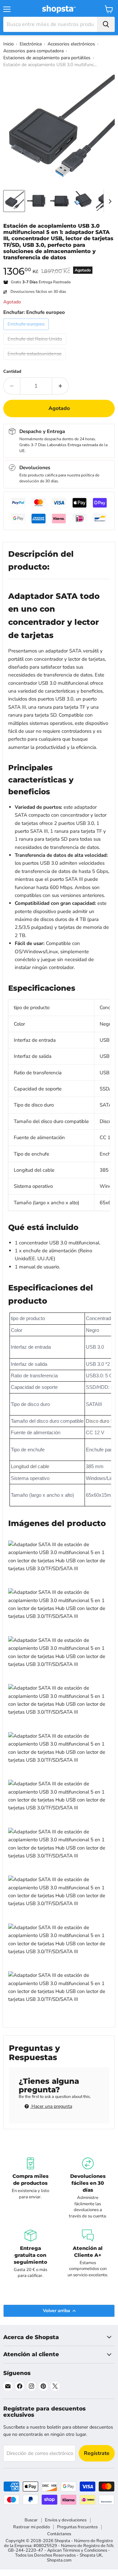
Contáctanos (59, 2534)
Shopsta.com (59, 2560)
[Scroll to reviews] (59, 265)
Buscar (31, 2520)
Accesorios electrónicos (71, 44)
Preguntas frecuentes (77, 2527)
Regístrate (97, 2453)
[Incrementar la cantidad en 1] (60, 386)
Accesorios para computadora (33, 51)
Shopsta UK (91, 2555)
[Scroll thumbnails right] (109, 201)
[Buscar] (106, 24)
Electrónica (31, 44)
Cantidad (12, 372)
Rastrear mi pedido (31, 2527)
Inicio (9, 44)
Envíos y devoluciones (66, 2520)
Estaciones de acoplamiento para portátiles (47, 58)
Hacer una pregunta (51, 2106)
